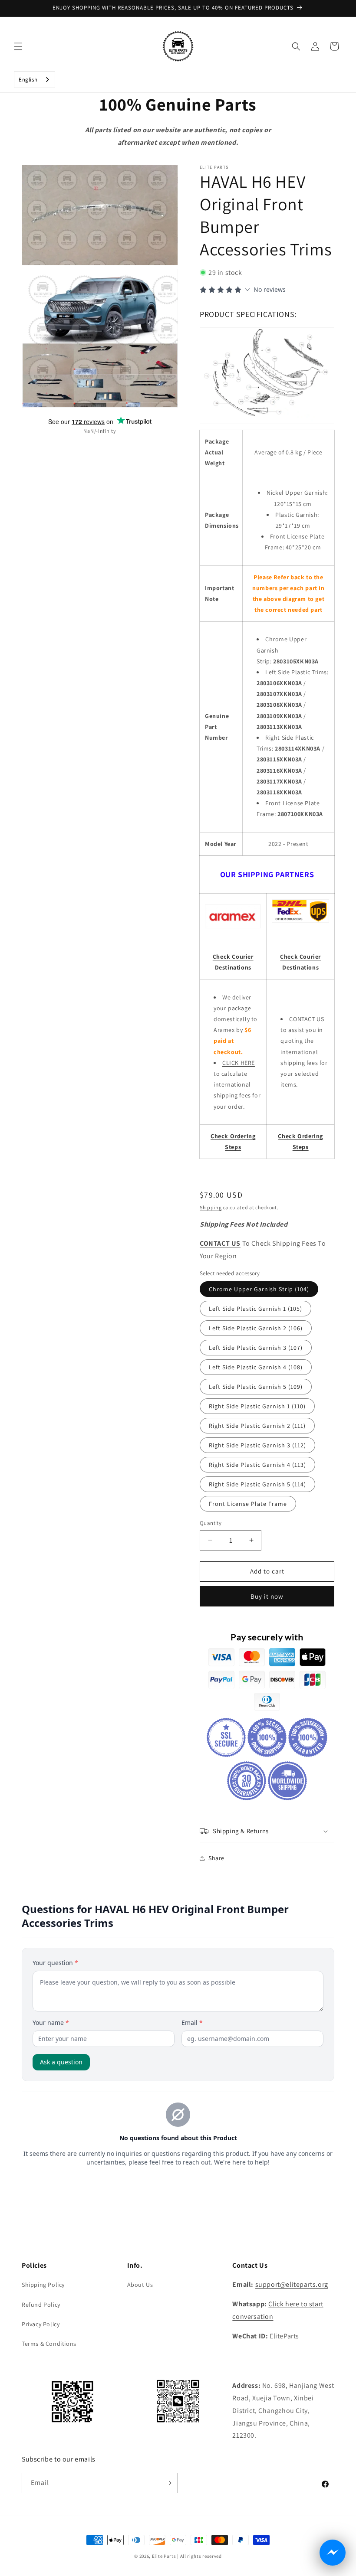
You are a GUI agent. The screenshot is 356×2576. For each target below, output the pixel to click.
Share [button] (216, 1858)
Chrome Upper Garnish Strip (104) (259, 1289)
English (28, 80)
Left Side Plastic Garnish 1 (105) (255, 1309)
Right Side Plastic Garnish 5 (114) (257, 1484)
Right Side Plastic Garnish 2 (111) (257, 1426)
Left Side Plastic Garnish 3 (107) (256, 1348)
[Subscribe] (168, 2483)
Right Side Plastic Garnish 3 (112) (257, 1445)
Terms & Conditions (49, 2344)
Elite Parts (164, 2556)
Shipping (211, 1207)
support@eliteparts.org (292, 2284)
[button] (18, 46)
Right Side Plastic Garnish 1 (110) (257, 1406)
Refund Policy (41, 2305)
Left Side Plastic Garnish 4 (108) (256, 1367)
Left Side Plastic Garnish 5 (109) (256, 1387)
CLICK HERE (239, 1063)
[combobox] (35, 80)
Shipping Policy (43, 2285)
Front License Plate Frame (248, 1504)
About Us (140, 2285)
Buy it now (267, 1596)
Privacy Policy (41, 2324)
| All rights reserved (199, 2556)
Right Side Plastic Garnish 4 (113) (257, 1465)
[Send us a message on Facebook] (333, 2553)
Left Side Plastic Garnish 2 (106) (256, 1328)
